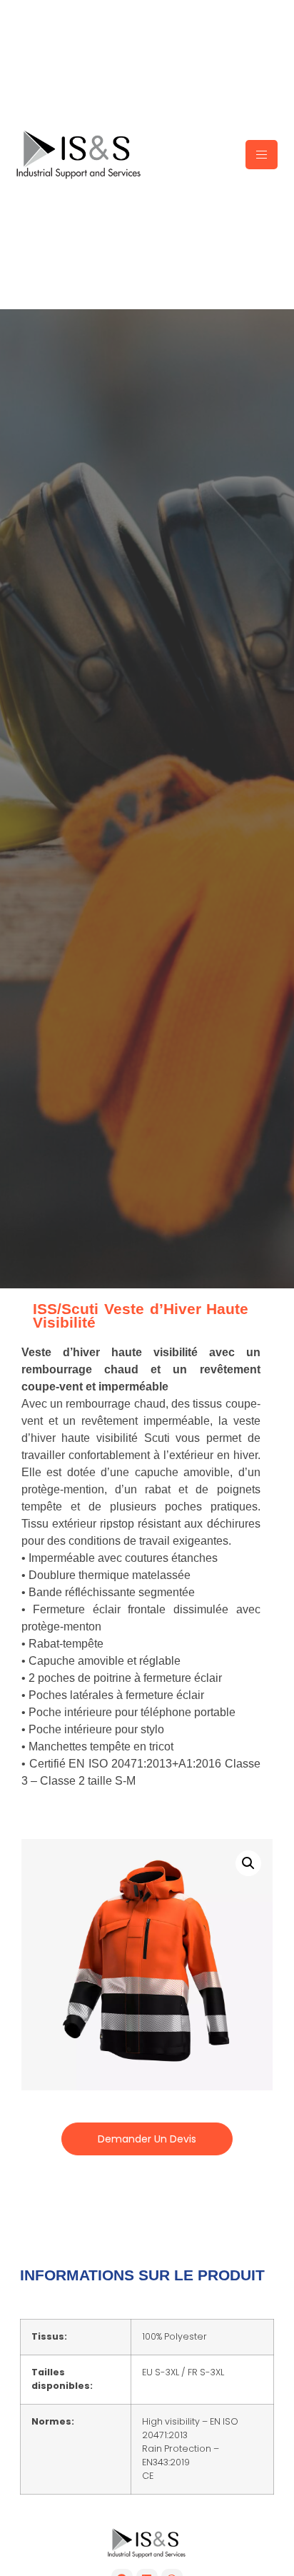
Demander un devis (147, 2139)
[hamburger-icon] (262, 155)
